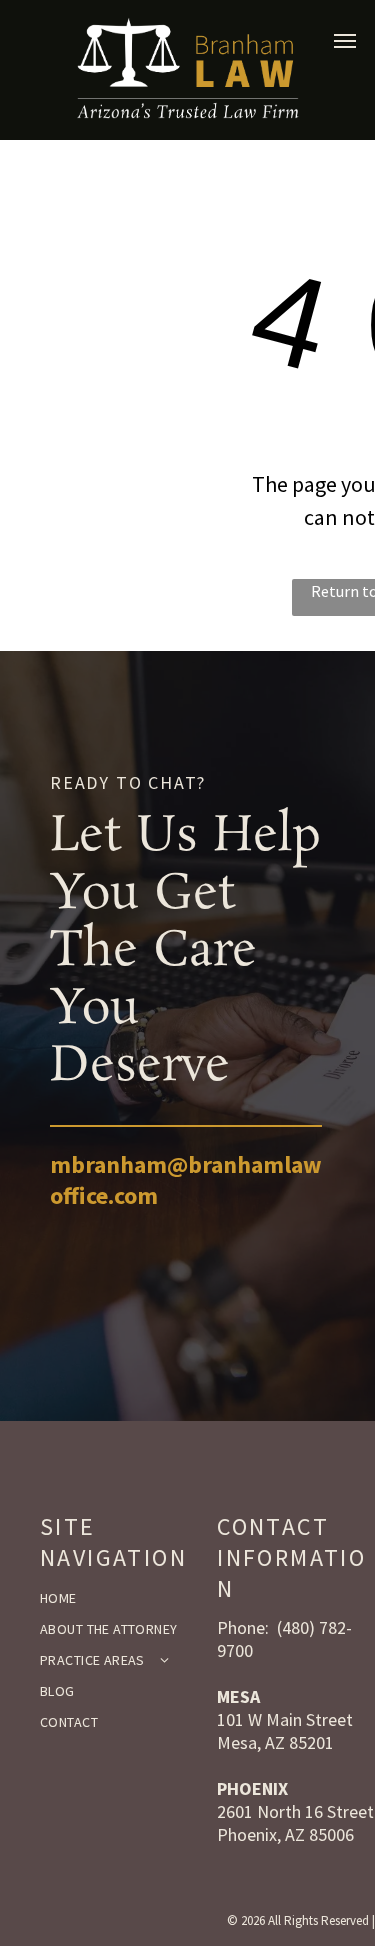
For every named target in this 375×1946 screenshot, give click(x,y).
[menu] (345, 41)
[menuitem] (121, 1598)
